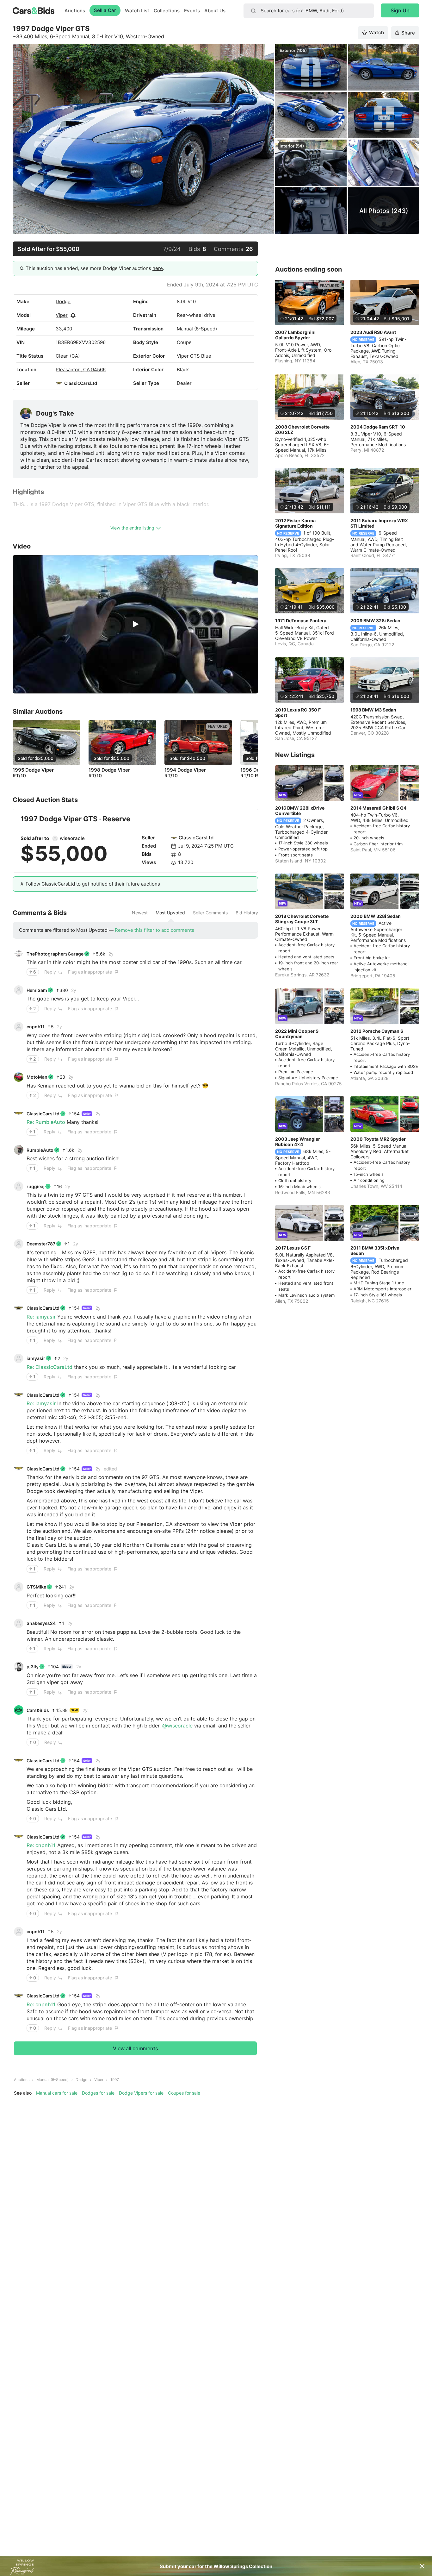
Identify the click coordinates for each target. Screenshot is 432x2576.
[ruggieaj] (19, 1186)
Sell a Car (105, 10)
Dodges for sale (98, 2093)
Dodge (63, 301)
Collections (167, 11)
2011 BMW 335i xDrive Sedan (375, 1250)
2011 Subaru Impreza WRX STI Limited (379, 523)
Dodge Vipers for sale (141, 2093)
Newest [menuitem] (140, 913)
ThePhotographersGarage (55, 954)
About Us (215, 11)
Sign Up (400, 10)
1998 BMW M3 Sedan (373, 710)
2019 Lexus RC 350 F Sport (298, 712)
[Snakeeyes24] (19, 1623)
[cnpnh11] (19, 1027)
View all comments (136, 2048)
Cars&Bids (38, 1710)
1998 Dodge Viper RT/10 (109, 773)
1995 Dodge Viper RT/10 (33, 773)
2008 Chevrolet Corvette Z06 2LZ (302, 429)
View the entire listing (132, 528)
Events (192, 11)
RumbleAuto (40, 1150)
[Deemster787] (19, 1244)
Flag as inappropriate (90, 972)
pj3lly (33, 1667)
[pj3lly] (19, 1667)
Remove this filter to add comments (154, 930)
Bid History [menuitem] (247, 913)
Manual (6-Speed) (52, 2080)
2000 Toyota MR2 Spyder (378, 1139)
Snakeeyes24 (41, 1623)
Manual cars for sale (57, 2093)
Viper (62, 315)
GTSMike (36, 1587)
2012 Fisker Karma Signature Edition (295, 523)
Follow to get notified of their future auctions (93, 884)
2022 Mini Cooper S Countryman (297, 1034)
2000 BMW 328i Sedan (376, 916)
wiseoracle (72, 838)
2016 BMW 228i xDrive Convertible (300, 811)
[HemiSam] (19, 990)
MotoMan (37, 1077)
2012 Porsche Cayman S (377, 1031)
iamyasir (36, 1358)
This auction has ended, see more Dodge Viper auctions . (95, 268)
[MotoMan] (19, 1077)
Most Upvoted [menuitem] (170, 913)
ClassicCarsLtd (81, 383)
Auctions (75, 11)
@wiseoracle (177, 1726)
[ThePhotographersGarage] (19, 954)
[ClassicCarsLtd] (59, 383)
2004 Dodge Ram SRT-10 (378, 427)
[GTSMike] (19, 1587)
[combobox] (309, 11)
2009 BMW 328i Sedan (375, 620)
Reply (50, 972)
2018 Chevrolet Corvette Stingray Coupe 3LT (302, 919)
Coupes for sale (184, 2093)
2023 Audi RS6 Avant (373, 332)
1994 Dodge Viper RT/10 (185, 773)
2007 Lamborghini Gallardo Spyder (295, 335)
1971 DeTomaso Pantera (301, 620)
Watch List (137, 11)
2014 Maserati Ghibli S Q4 (378, 808)
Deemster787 (41, 1244)
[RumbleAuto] (19, 1150)
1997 (115, 2080)
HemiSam (37, 990)
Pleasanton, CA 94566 (81, 370)
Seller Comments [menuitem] (210, 913)
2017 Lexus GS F (293, 1248)
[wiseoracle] (55, 838)
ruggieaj (36, 1186)
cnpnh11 (36, 1027)
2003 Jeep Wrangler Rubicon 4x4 (298, 1142)
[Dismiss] (422, 2566)
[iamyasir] (19, 1358)
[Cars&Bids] (19, 1710)
